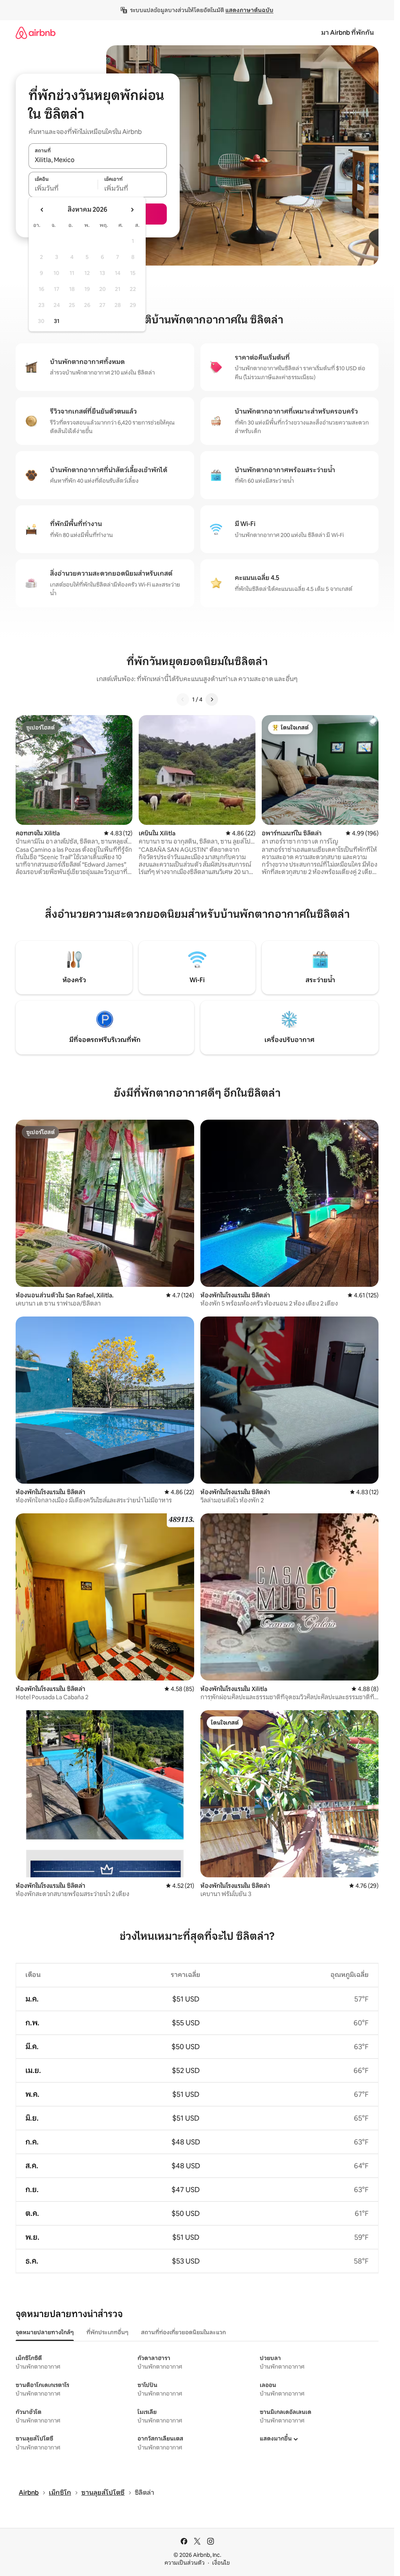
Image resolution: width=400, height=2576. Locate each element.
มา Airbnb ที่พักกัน (347, 33)
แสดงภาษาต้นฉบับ (249, 10)
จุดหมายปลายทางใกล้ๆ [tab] (45, 2332)
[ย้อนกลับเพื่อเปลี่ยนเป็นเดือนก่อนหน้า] (42, 210)
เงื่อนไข (221, 2563)
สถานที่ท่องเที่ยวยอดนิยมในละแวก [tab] (183, 2332)
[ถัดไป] (212, 699)
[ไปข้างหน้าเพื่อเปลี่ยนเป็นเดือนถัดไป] (132, 210)
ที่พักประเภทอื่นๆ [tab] (107, 2332)
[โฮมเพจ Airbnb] (36, 33)
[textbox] (63, 189)
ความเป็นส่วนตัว (185, 2563)
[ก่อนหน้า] (183, 699)
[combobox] (98, 160)
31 (57, 321)
